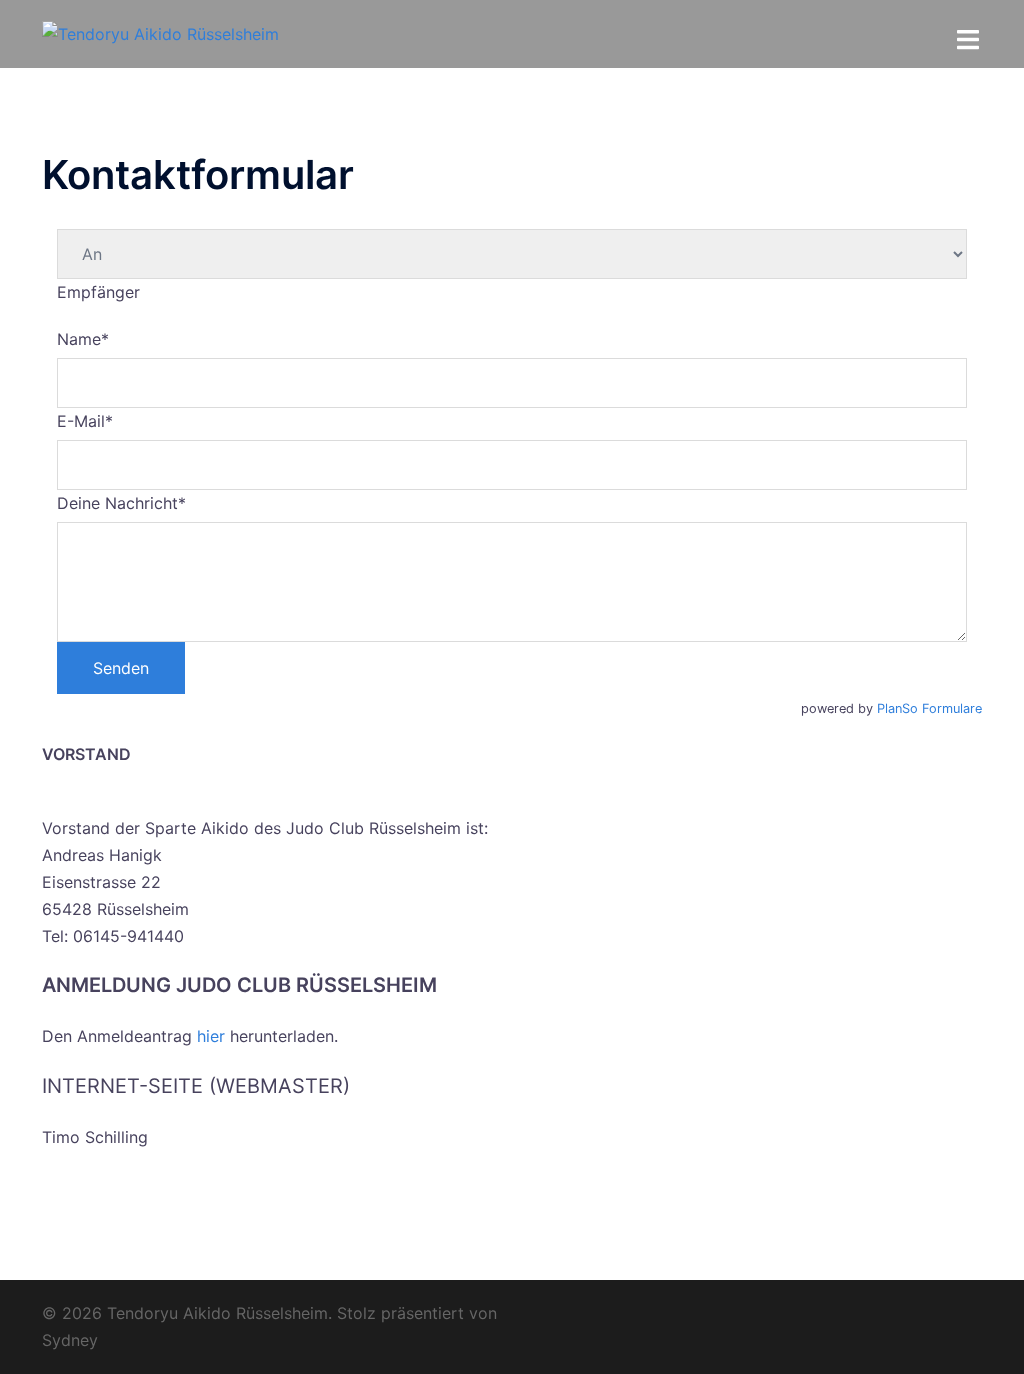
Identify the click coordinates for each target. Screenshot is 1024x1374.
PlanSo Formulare (929, 708)
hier (211, 1036)
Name (83, 339)
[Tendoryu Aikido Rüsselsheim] (160, 33)
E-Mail (85, 421)
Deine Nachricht (121, 503)
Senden (121, 668)
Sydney (70, 1340)
